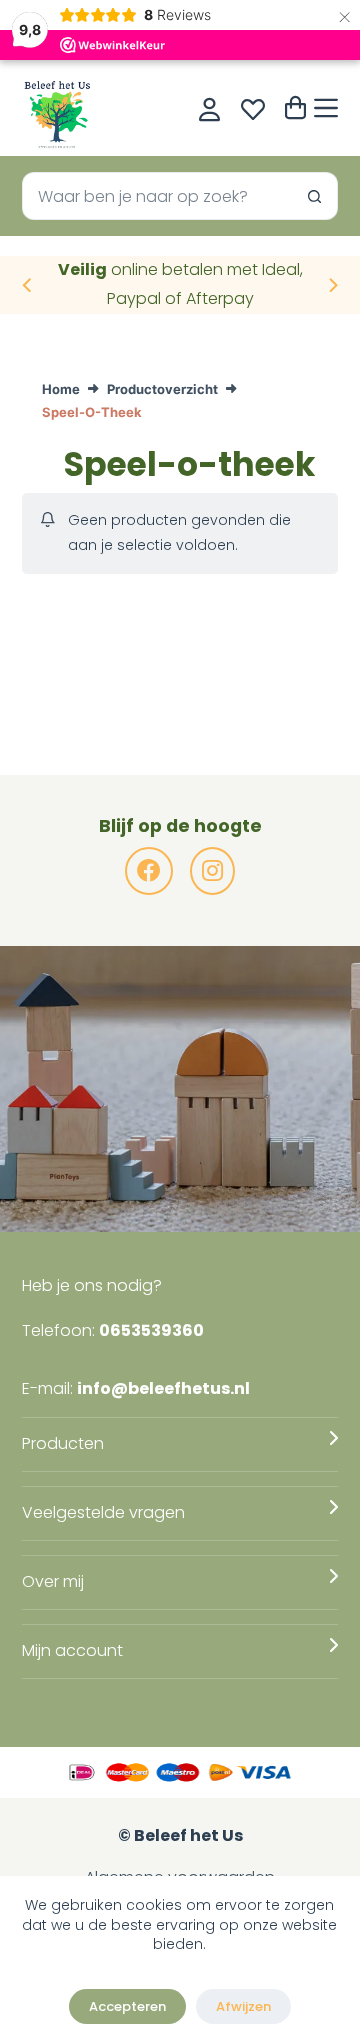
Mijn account (72, 1650)
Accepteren (127, 2006)
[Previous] (28, 285)
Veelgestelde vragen (103, 1512)
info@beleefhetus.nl (163, 1388)
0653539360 (151, 1330)
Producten (63, 1443)
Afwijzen (243, 2006)
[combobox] (157, 196)
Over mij (53, 1581)
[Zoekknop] (314, 196)
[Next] (332, 285)
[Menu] (326, 108)
